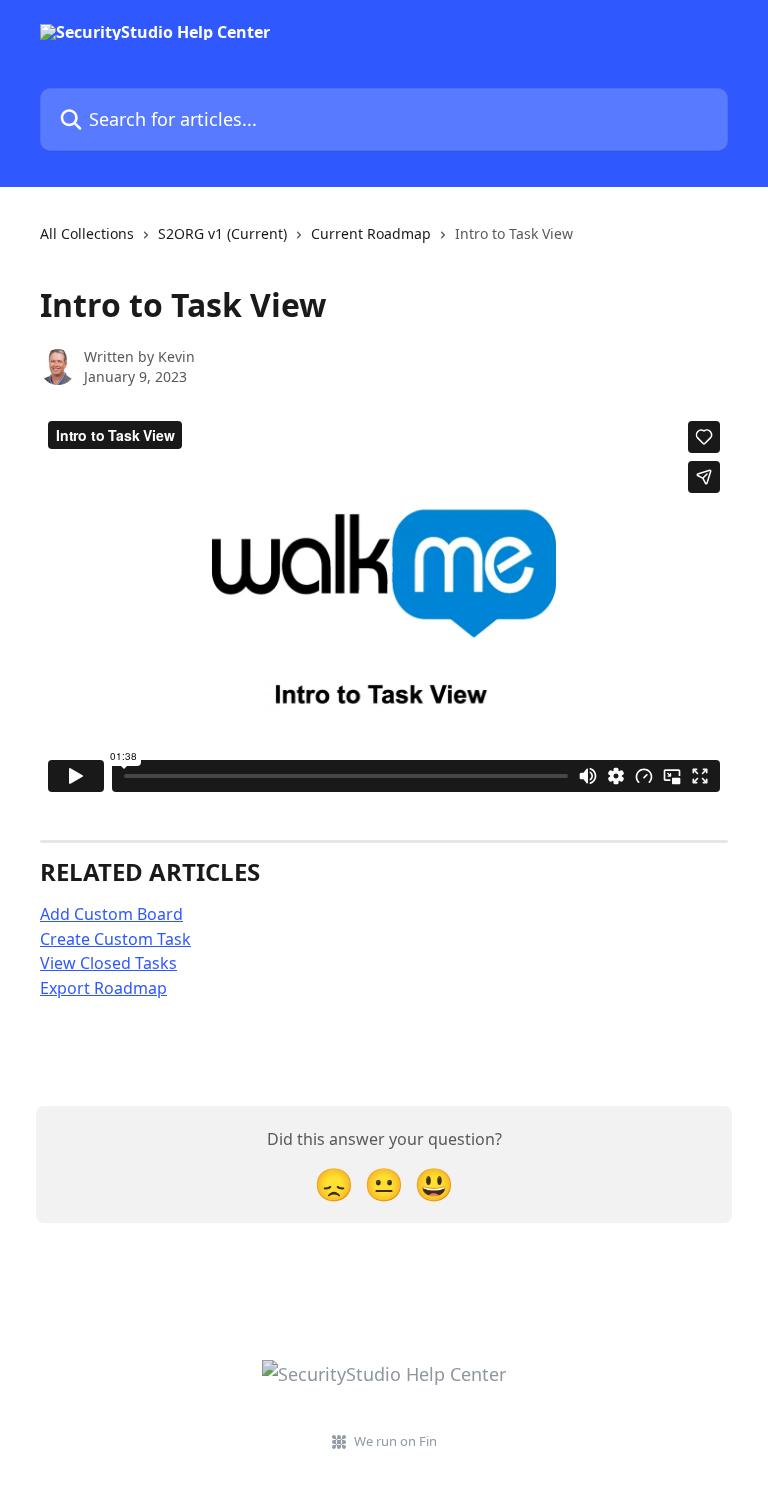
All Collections (87, 233)
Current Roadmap (371, 233)
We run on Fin (395, 1441)
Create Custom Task (115, 939)
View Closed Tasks (108, 963)
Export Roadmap (103, 988)
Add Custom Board (111, 914)
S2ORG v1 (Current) (222, 233)
